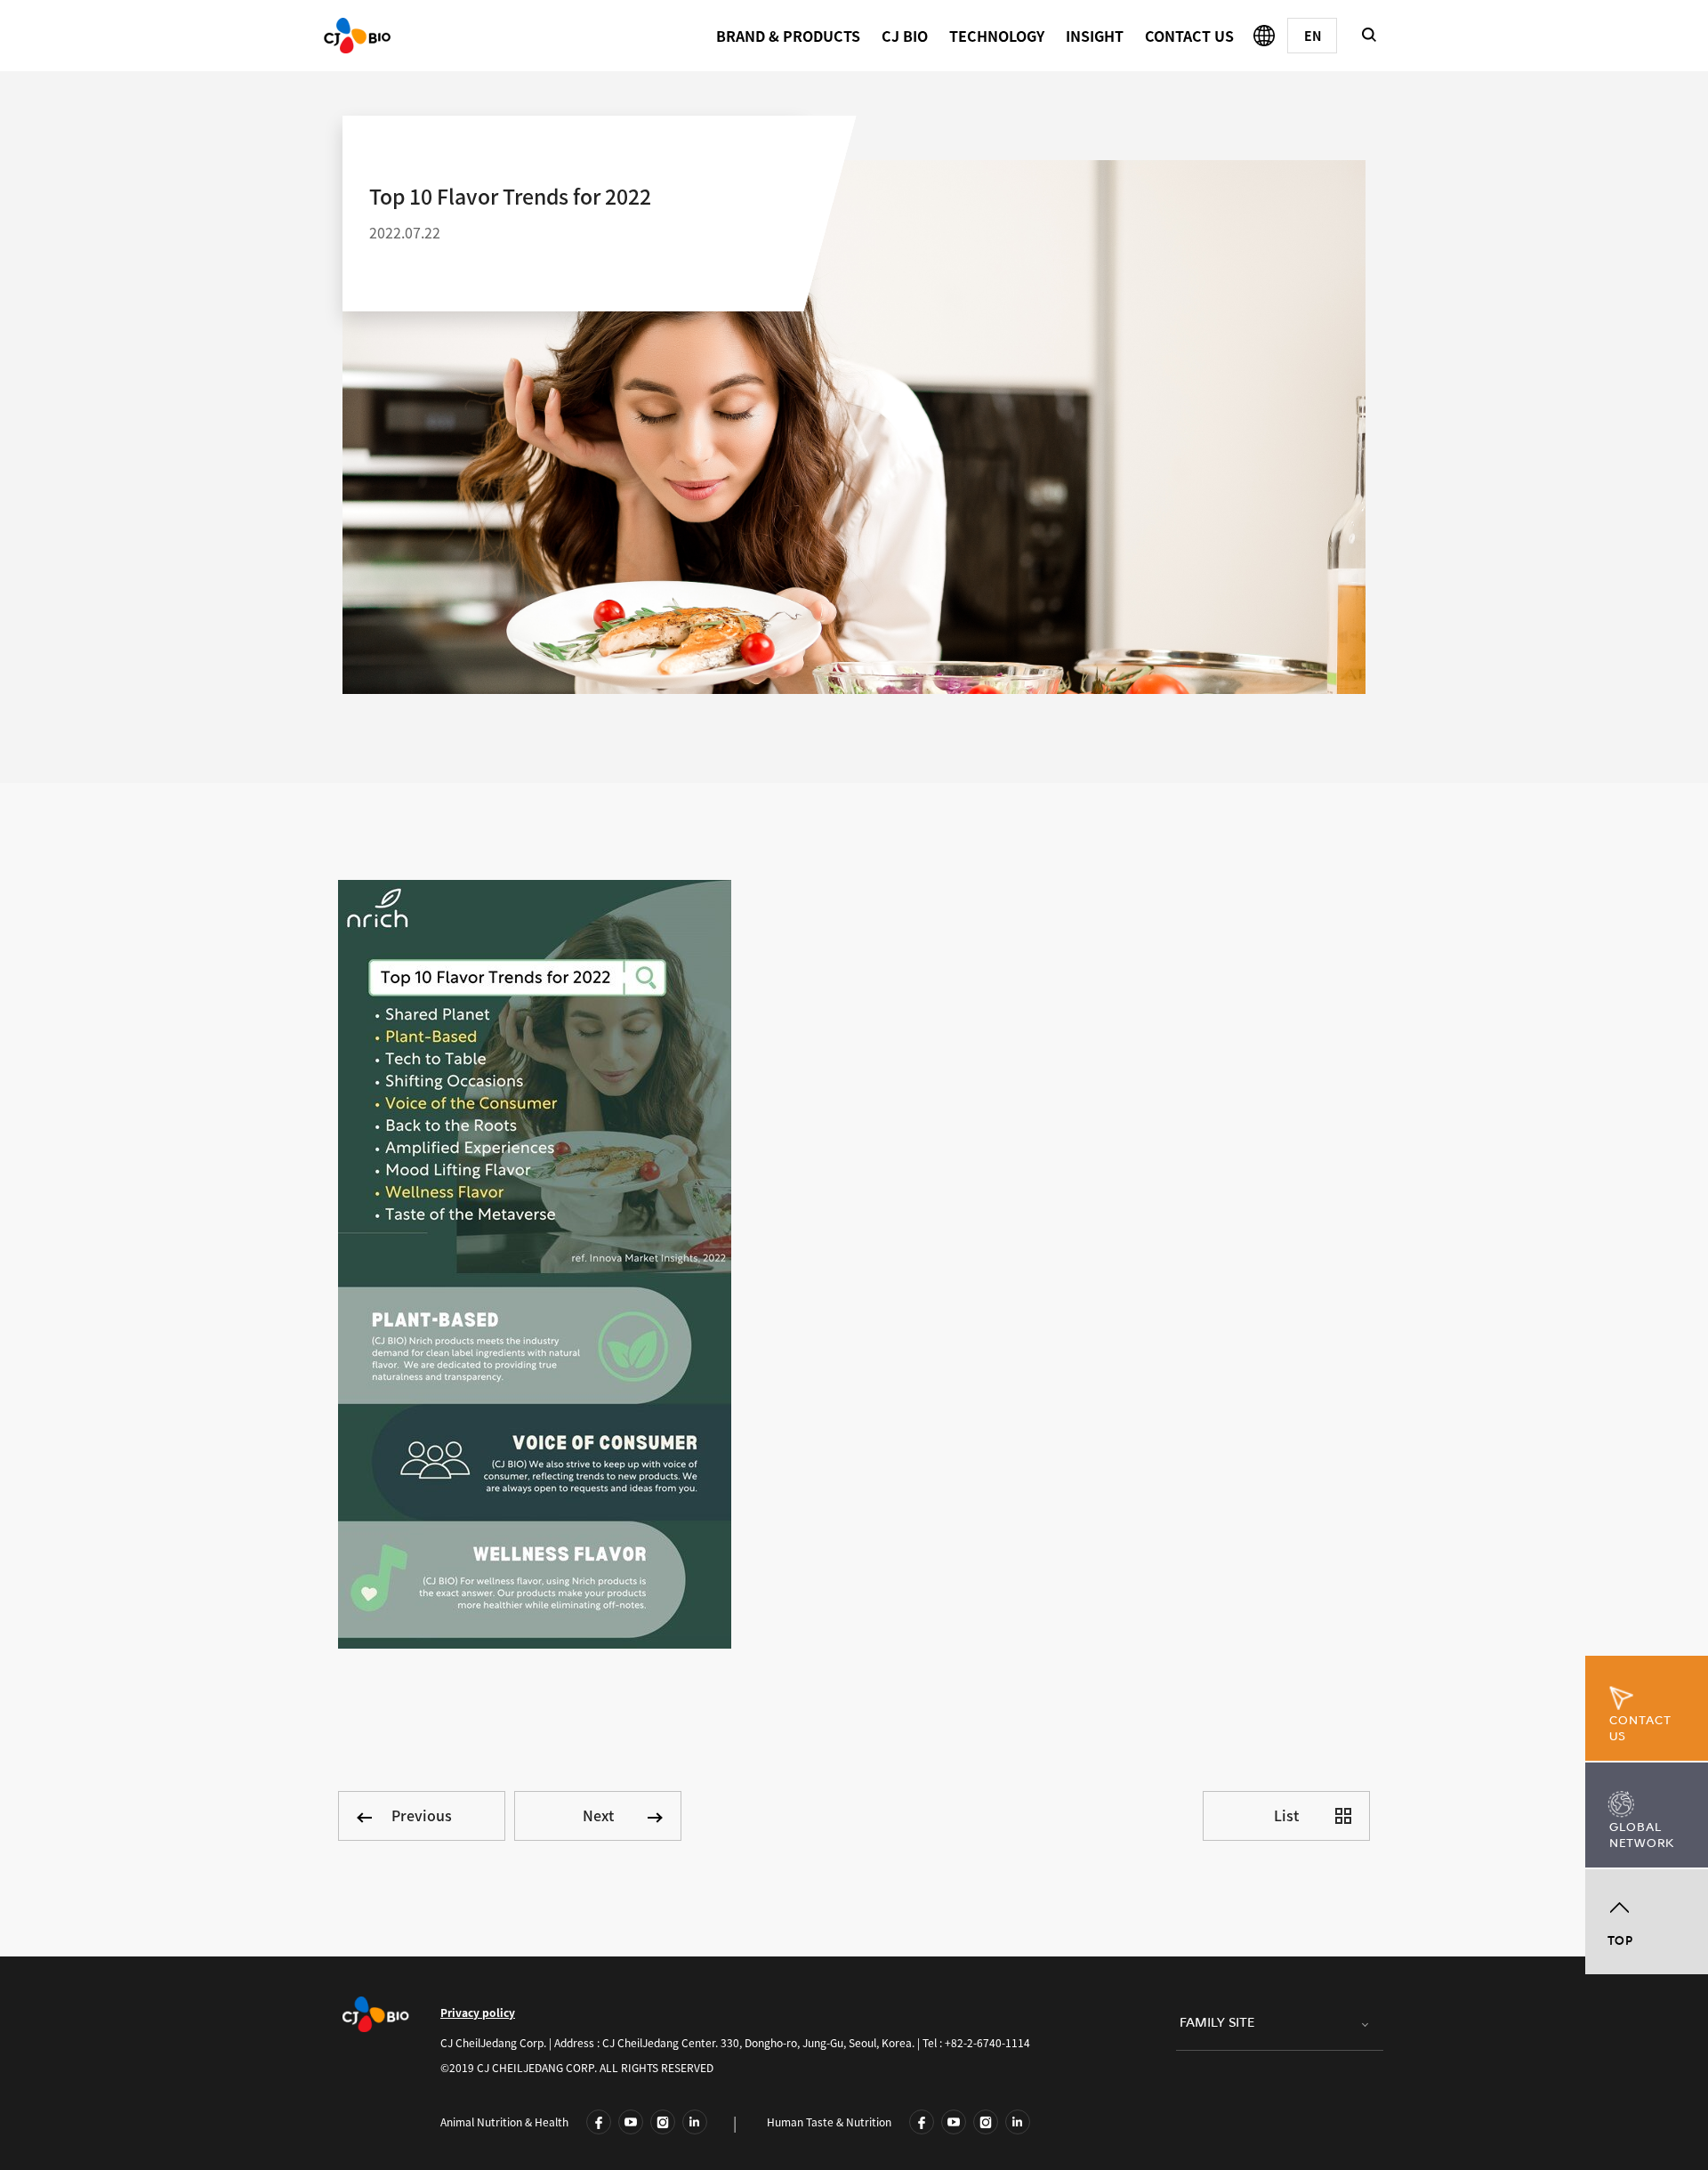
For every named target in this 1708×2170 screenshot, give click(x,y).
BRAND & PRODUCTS (788, 36)
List (1286, 1815)
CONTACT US (1189, 36)
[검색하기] (1369, 35)
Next (598, 1815)
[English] (1312, 36)
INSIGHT (1095, 36)
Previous (422, 1815)
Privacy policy (478, 2013)
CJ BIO (905, 36)
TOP (1620, 1941)
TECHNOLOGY (997, 36)
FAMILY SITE (1217, 2023)
